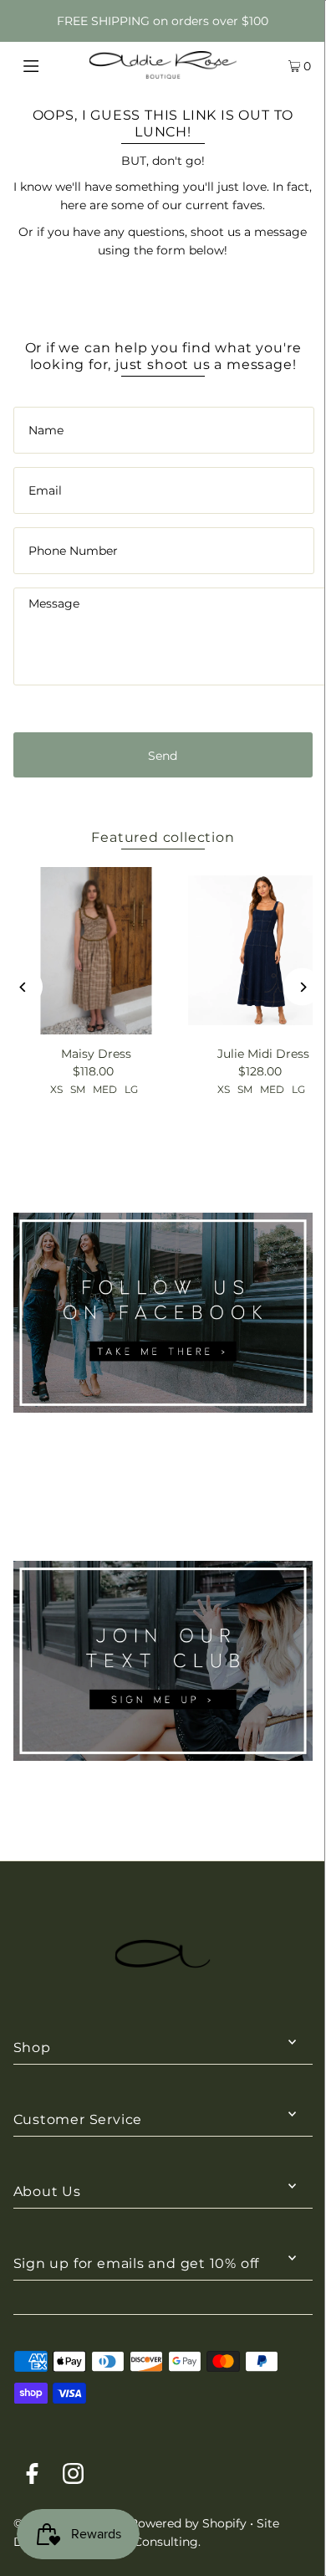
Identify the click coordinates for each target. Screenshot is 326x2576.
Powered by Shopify (188, 2523)
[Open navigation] (52, 64)
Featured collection (163, 837)
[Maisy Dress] (97, 951)
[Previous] (24, 987)
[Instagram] (73, 2476)
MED (105, 1089)
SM (78, 1089)
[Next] (302, 987)
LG (131, 1089)
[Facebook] (32, 2476)
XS (56, 1089)
